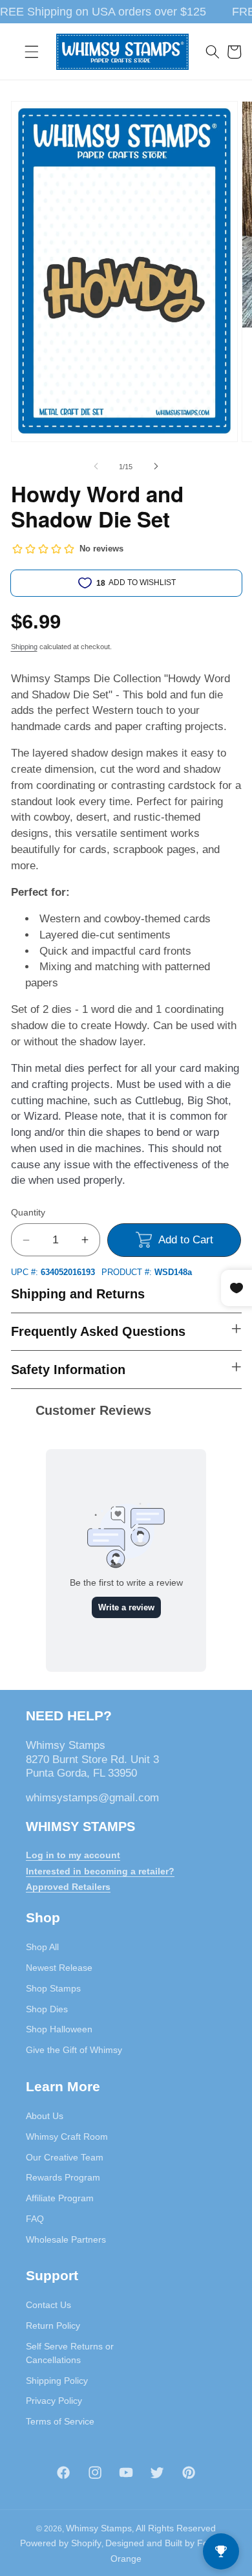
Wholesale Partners (66, 2239)
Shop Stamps (53, 1988)
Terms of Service (60, 2421)
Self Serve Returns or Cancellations (70, 2353)
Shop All (42, 1947)
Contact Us (48, 2305)
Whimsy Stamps (99, 2528)
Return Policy (53, 2326)
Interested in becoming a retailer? (100, 1871)
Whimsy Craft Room (67, 2137)
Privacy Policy (54, 2401)
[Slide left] (96, 467)
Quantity (28, 1212)
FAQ (35, 2219)
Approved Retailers (68, 1887)
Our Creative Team (65, 2157)
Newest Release (59, 1968)
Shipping (24, 647)
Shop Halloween (59, 2029)
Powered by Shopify (61, 2543)
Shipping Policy (57, 2381)
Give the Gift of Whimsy (74, 2050)
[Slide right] (156, 467)
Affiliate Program (60, 2198)
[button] (32, 52)
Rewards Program (63, 2177)
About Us (45, 2116)
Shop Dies (47, 2009)
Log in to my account (73, 1855)
